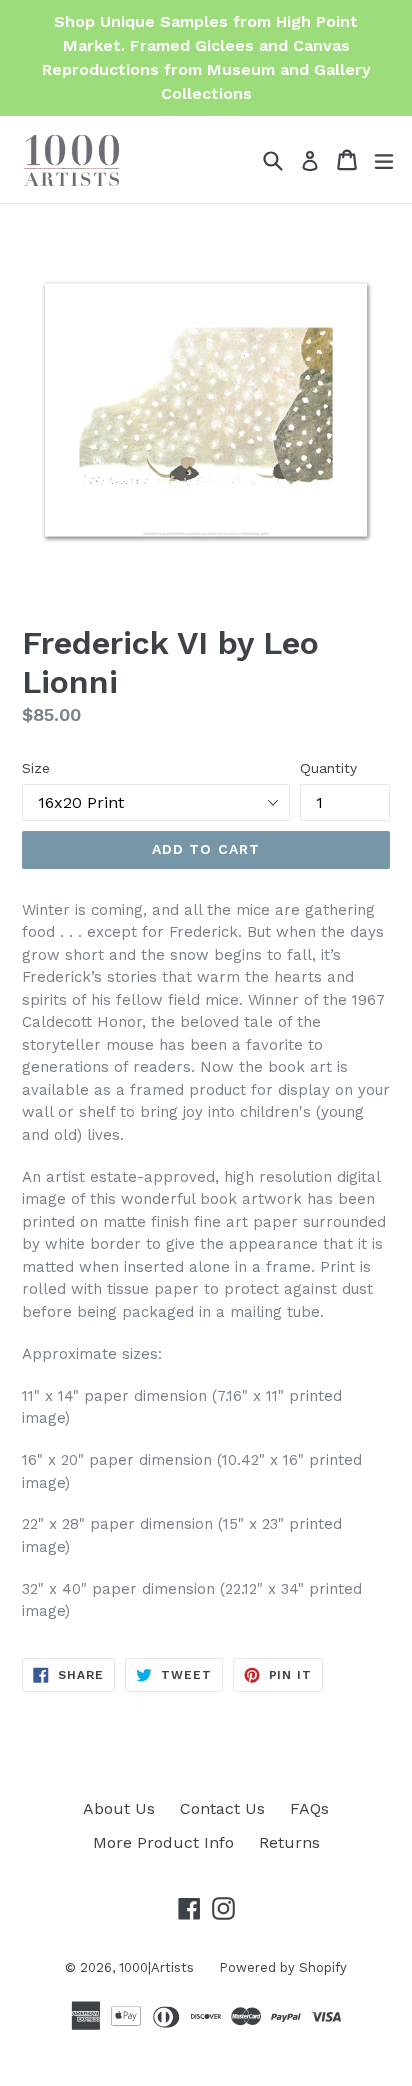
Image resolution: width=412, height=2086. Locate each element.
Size (36, 768)
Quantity (328, 768)
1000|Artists (156, 1967)
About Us (119, 1808)
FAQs (309, 1808)
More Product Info (163, 1842)
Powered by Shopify (283, 1967)
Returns (289, 1842)
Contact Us (222, 1808)
